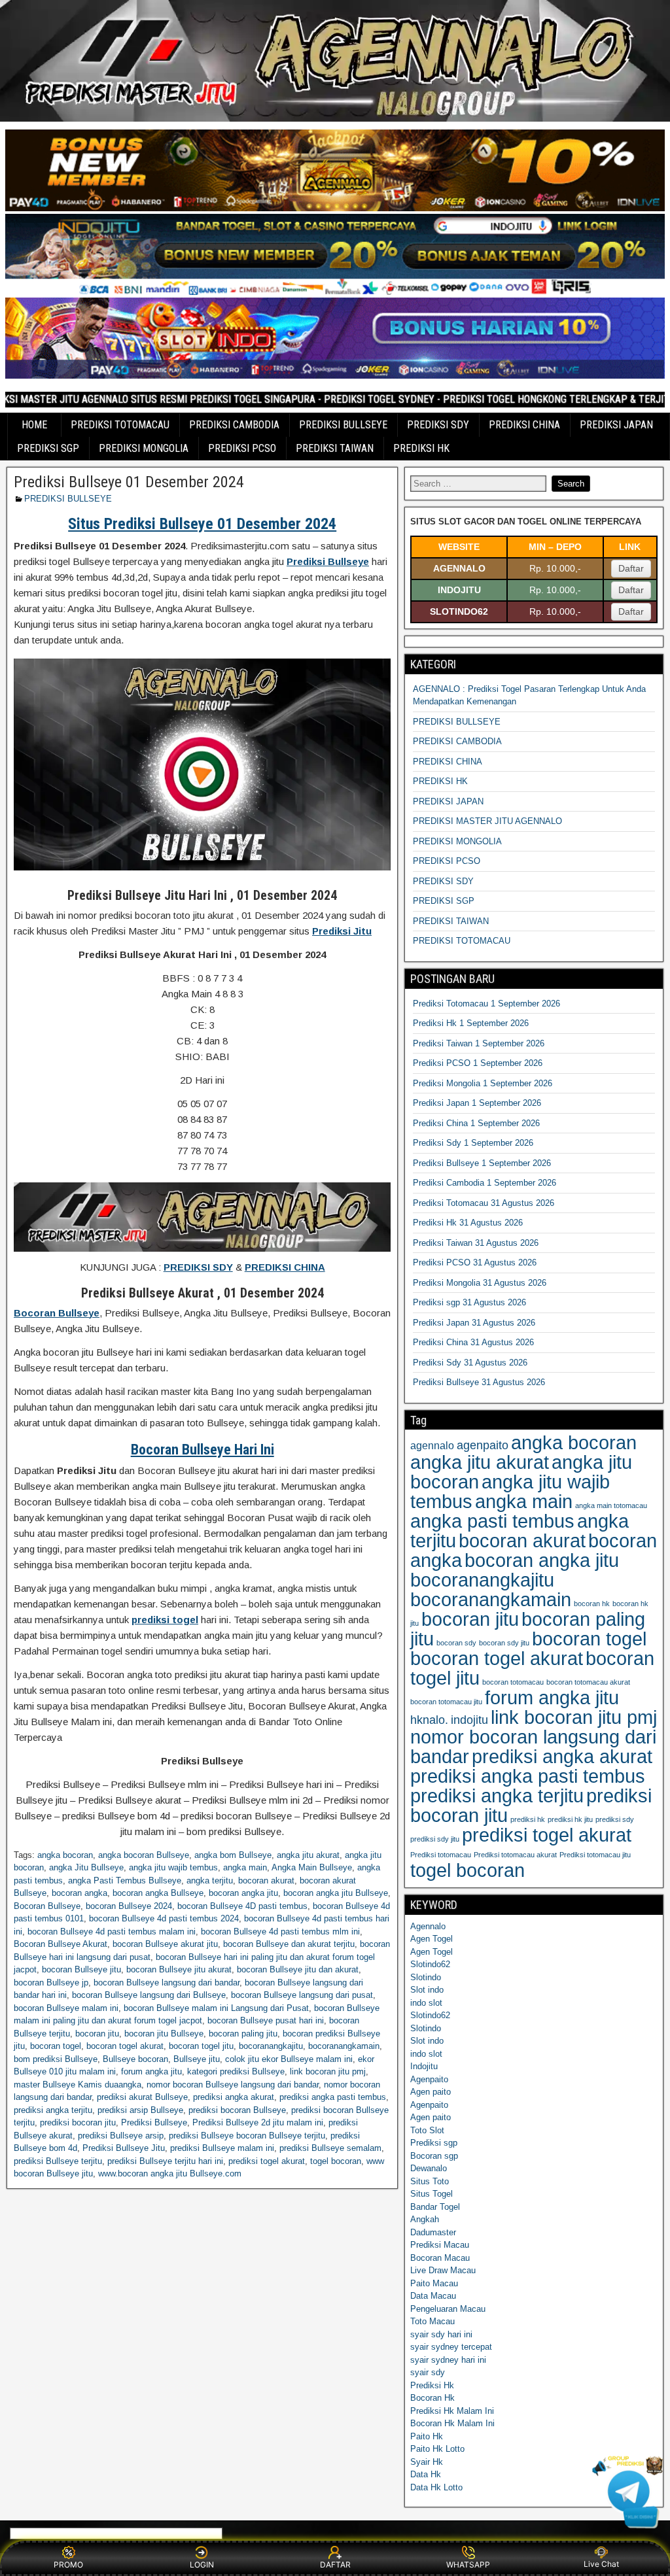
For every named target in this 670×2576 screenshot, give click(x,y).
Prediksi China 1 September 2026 (476, 1123)
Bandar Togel (435, 2207)
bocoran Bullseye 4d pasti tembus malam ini (112, 1932)
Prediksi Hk (432, 2385)
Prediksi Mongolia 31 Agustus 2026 (480, 1283)
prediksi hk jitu (570, 1819)
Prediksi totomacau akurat (515, 1855)
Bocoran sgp (434, 2156)
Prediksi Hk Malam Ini (452, 2411)
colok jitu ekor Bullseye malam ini (289, 2059)
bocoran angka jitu (243, 1893)
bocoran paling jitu (243, 2034)
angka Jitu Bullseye (86, 1867)
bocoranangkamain (344, 2046)
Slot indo (427, 1990)
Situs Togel (432, 2194)
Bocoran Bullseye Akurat (61, 1944)
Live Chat (601, 2564)
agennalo (432, 1445)
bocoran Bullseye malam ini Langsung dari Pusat (216, 2008)
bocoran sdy (456, 1643)
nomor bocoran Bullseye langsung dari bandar (233, 2085)
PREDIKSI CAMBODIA (234, 425)
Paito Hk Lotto (437, 2449)
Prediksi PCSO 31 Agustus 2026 (475, 1262)
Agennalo (428, 1926)
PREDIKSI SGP (48, 448)
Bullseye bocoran (135, 2059)
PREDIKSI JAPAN (616, 425)
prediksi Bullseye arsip (121, 2136)
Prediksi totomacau (441, 1855)
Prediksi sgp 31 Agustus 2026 (469, 1302)
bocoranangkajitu (271, 2046)
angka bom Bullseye (233, 1855)
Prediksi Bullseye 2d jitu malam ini (258, 2122)
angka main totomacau (611, 1505)
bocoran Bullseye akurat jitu (165, 1944)
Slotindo (426, 1977)
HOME (34, 425)
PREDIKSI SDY (438, 425)
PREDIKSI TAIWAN (335, 448)
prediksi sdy (615, 1819)
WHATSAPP (468, 2565)
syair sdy (428, 2372)
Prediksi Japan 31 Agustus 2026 (474, 1323)
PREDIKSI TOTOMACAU (120, 425)
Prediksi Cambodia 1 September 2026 (485, 1183)
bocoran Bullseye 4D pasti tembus (242, 1906)
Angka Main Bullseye (312, 1867)
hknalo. (429, 1720)
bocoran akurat (266, 1880)
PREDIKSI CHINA (524, 425)
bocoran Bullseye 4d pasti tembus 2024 (164, 1918)
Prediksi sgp (434, 2143)
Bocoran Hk (432, 2398)
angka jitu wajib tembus (173, 1867)
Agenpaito (429, 2079)
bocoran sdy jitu (504, 1643)
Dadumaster (433, 2232)
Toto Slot (427, 2130)
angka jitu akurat (308, 1855)
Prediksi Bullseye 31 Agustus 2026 (479, 1382)
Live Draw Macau (443, 2270)
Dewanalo (429, 2168)
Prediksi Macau (440, 2245)
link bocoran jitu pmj (328, 2071)
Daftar (631, 568)
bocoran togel (56, 2046)
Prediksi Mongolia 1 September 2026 (483, 1083)
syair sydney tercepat (451, 2347)
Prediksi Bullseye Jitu (124, 2148)
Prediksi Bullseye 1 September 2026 (482, 1163)
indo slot (426, 2003)
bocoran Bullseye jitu (81, 1969)
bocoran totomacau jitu (446, 1702)
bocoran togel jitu (201, 2046)
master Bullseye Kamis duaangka (78, 2085)
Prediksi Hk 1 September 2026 (471, 1023)
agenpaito (483, 1445)
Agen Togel (432, 1939)
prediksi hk (528, 1819)
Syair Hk (427, 2462)
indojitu (469, 1720)
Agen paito (431, 2092)
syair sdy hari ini (441, 2334)
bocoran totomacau (513, 1682)
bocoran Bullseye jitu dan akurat (298, 1969)
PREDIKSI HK (421, 448)
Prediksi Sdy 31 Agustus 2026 (470, 1363)
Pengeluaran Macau (448, 2309)
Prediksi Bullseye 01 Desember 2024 (129, 482)
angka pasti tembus (492, 1521)
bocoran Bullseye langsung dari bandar (167, 1983)
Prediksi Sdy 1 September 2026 (473, 1143)
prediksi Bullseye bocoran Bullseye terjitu (247, 2136)
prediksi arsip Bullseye (140, 2110)
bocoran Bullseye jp (51, 1983)
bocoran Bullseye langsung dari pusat (302, 1995)
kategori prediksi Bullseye (236, 2071)
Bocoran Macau (440, 2258)
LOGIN (202, 2565)
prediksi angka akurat (234, 2097)
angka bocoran (65, 1855)
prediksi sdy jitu (435, 1839)
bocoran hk (592, 1604)
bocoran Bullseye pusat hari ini (266, 2020)
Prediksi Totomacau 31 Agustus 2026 (484, 1203)
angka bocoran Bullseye (144, 1855)
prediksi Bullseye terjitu (58, 2161)
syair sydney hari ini (448, 2360)
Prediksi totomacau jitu (595, 1855)
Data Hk (426, 2474)
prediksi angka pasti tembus (333, 2097)
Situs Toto (430, 2181)
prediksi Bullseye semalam (330, 2148)
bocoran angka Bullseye (158, 1893)
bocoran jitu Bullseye (164, 2034)
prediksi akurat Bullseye (142, 2097)
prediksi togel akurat (267, 2161)
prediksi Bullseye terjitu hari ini (165, 2161)
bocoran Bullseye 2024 (129, 1906)
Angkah (425, 2219)
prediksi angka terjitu (53, 2110)
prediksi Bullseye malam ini (222, 2148)
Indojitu (424, 2066)
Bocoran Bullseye (47, 1906)
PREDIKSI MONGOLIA (144, 448)
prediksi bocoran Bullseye (237, 2110)
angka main (245, 1867)
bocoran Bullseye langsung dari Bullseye (149, 1995)
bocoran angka (79, 1893)
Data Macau (433, 2296)
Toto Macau (432, 2321)
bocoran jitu (97, 2034)
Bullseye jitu (197, 2059)
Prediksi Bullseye (154, 2122)
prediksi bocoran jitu (78, 2122)
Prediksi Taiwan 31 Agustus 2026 (476, 1243)
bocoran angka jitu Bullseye (336, 1893)
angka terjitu (210, 1880)
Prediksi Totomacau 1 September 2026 (486, 1004)
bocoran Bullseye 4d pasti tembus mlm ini (280, 1932)
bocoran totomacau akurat (588, 1682)
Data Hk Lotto (436, 2487)
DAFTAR (335, 2565)
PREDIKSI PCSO (242, 448)
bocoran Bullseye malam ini (66, 2008)
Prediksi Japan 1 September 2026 (477, 1103)
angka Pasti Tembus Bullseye (125, 1880)
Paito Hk (427, 2436)
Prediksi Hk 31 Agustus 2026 (468, 1223)
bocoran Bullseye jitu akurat (179, 1969)
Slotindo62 (430, 1964)
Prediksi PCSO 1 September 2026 (478, 1063)
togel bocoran (336, 2161)
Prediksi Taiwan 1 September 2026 (479, 1043)
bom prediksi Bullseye (56, 2059)
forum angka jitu (151, 2071)
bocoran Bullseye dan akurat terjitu (289, 1944)
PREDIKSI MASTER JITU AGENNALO (487, 821)
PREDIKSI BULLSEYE (343, 425)
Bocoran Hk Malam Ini (452, 2423)
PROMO (68, 2565)
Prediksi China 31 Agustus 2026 (473, 1342)
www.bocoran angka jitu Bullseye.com (170, 2173)
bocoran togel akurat (125, 2046)
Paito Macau (434, 2283)
